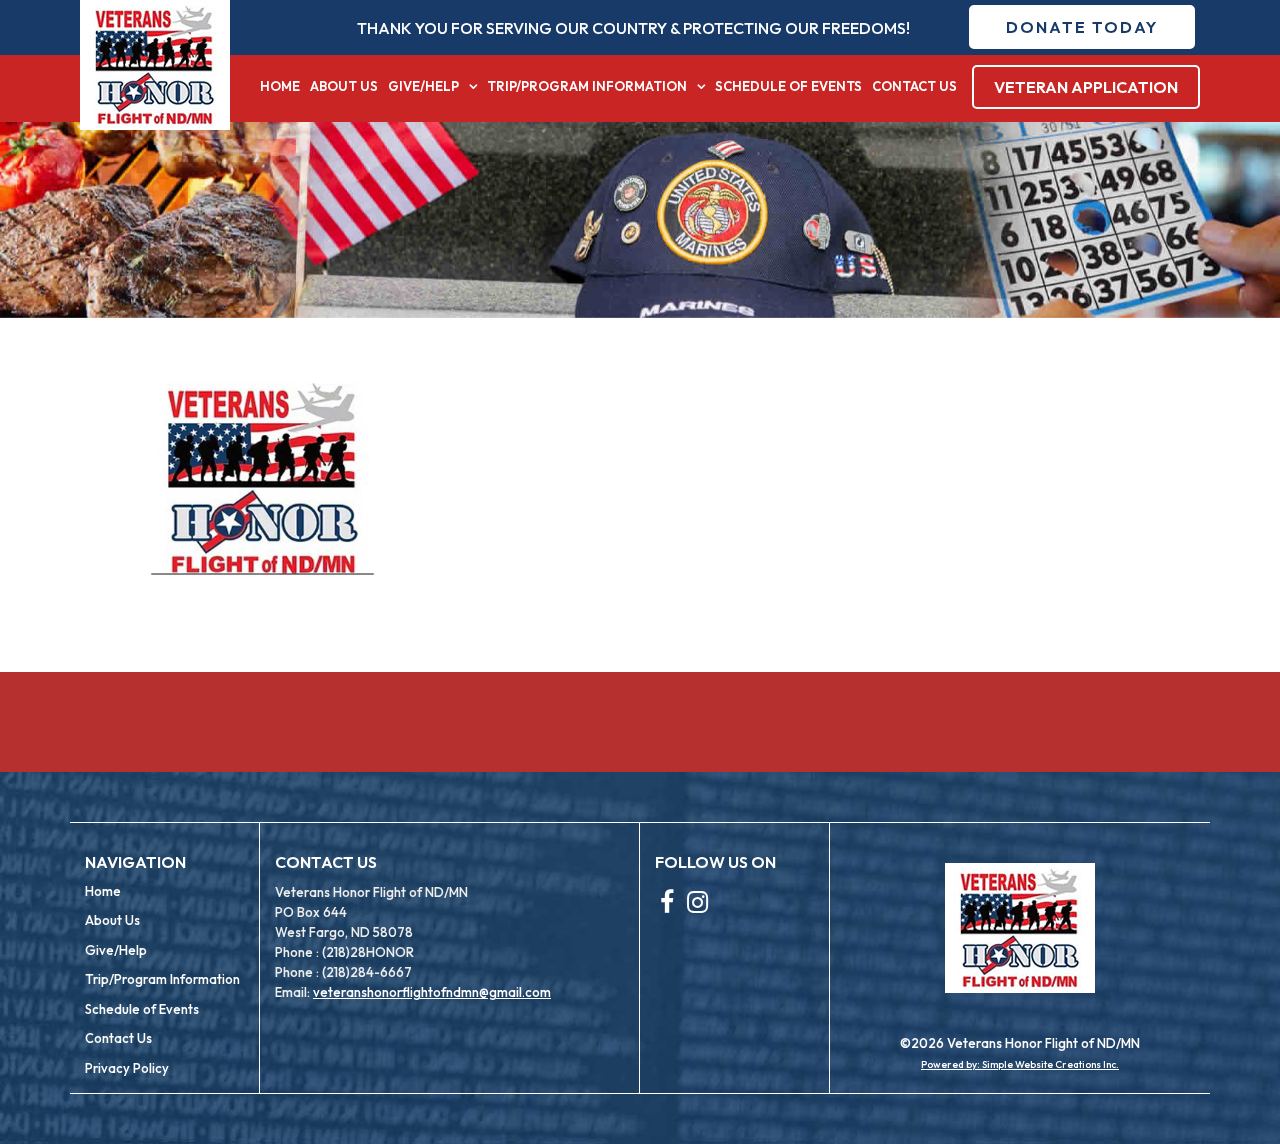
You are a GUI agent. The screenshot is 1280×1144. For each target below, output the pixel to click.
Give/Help (423, 86)
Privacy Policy (127, 1068)
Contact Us (914, 86)
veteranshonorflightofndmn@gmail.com (432, 992)
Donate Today (1082, 27)
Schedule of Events (788, 86)
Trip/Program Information (587, 86)
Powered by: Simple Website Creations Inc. (1020, 1064)
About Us (344, 86)
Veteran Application (1086, 87)
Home (280, 86)
